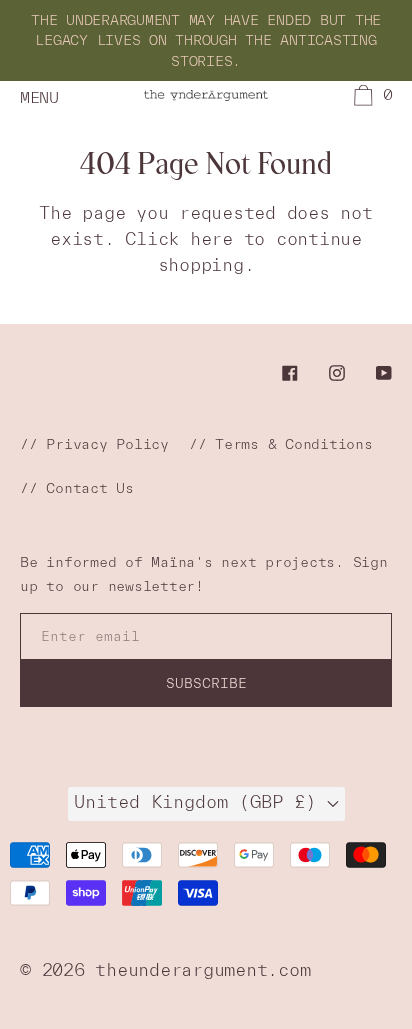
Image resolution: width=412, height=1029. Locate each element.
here (211, 238)
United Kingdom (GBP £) (200, 801)
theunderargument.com (202, 969)
